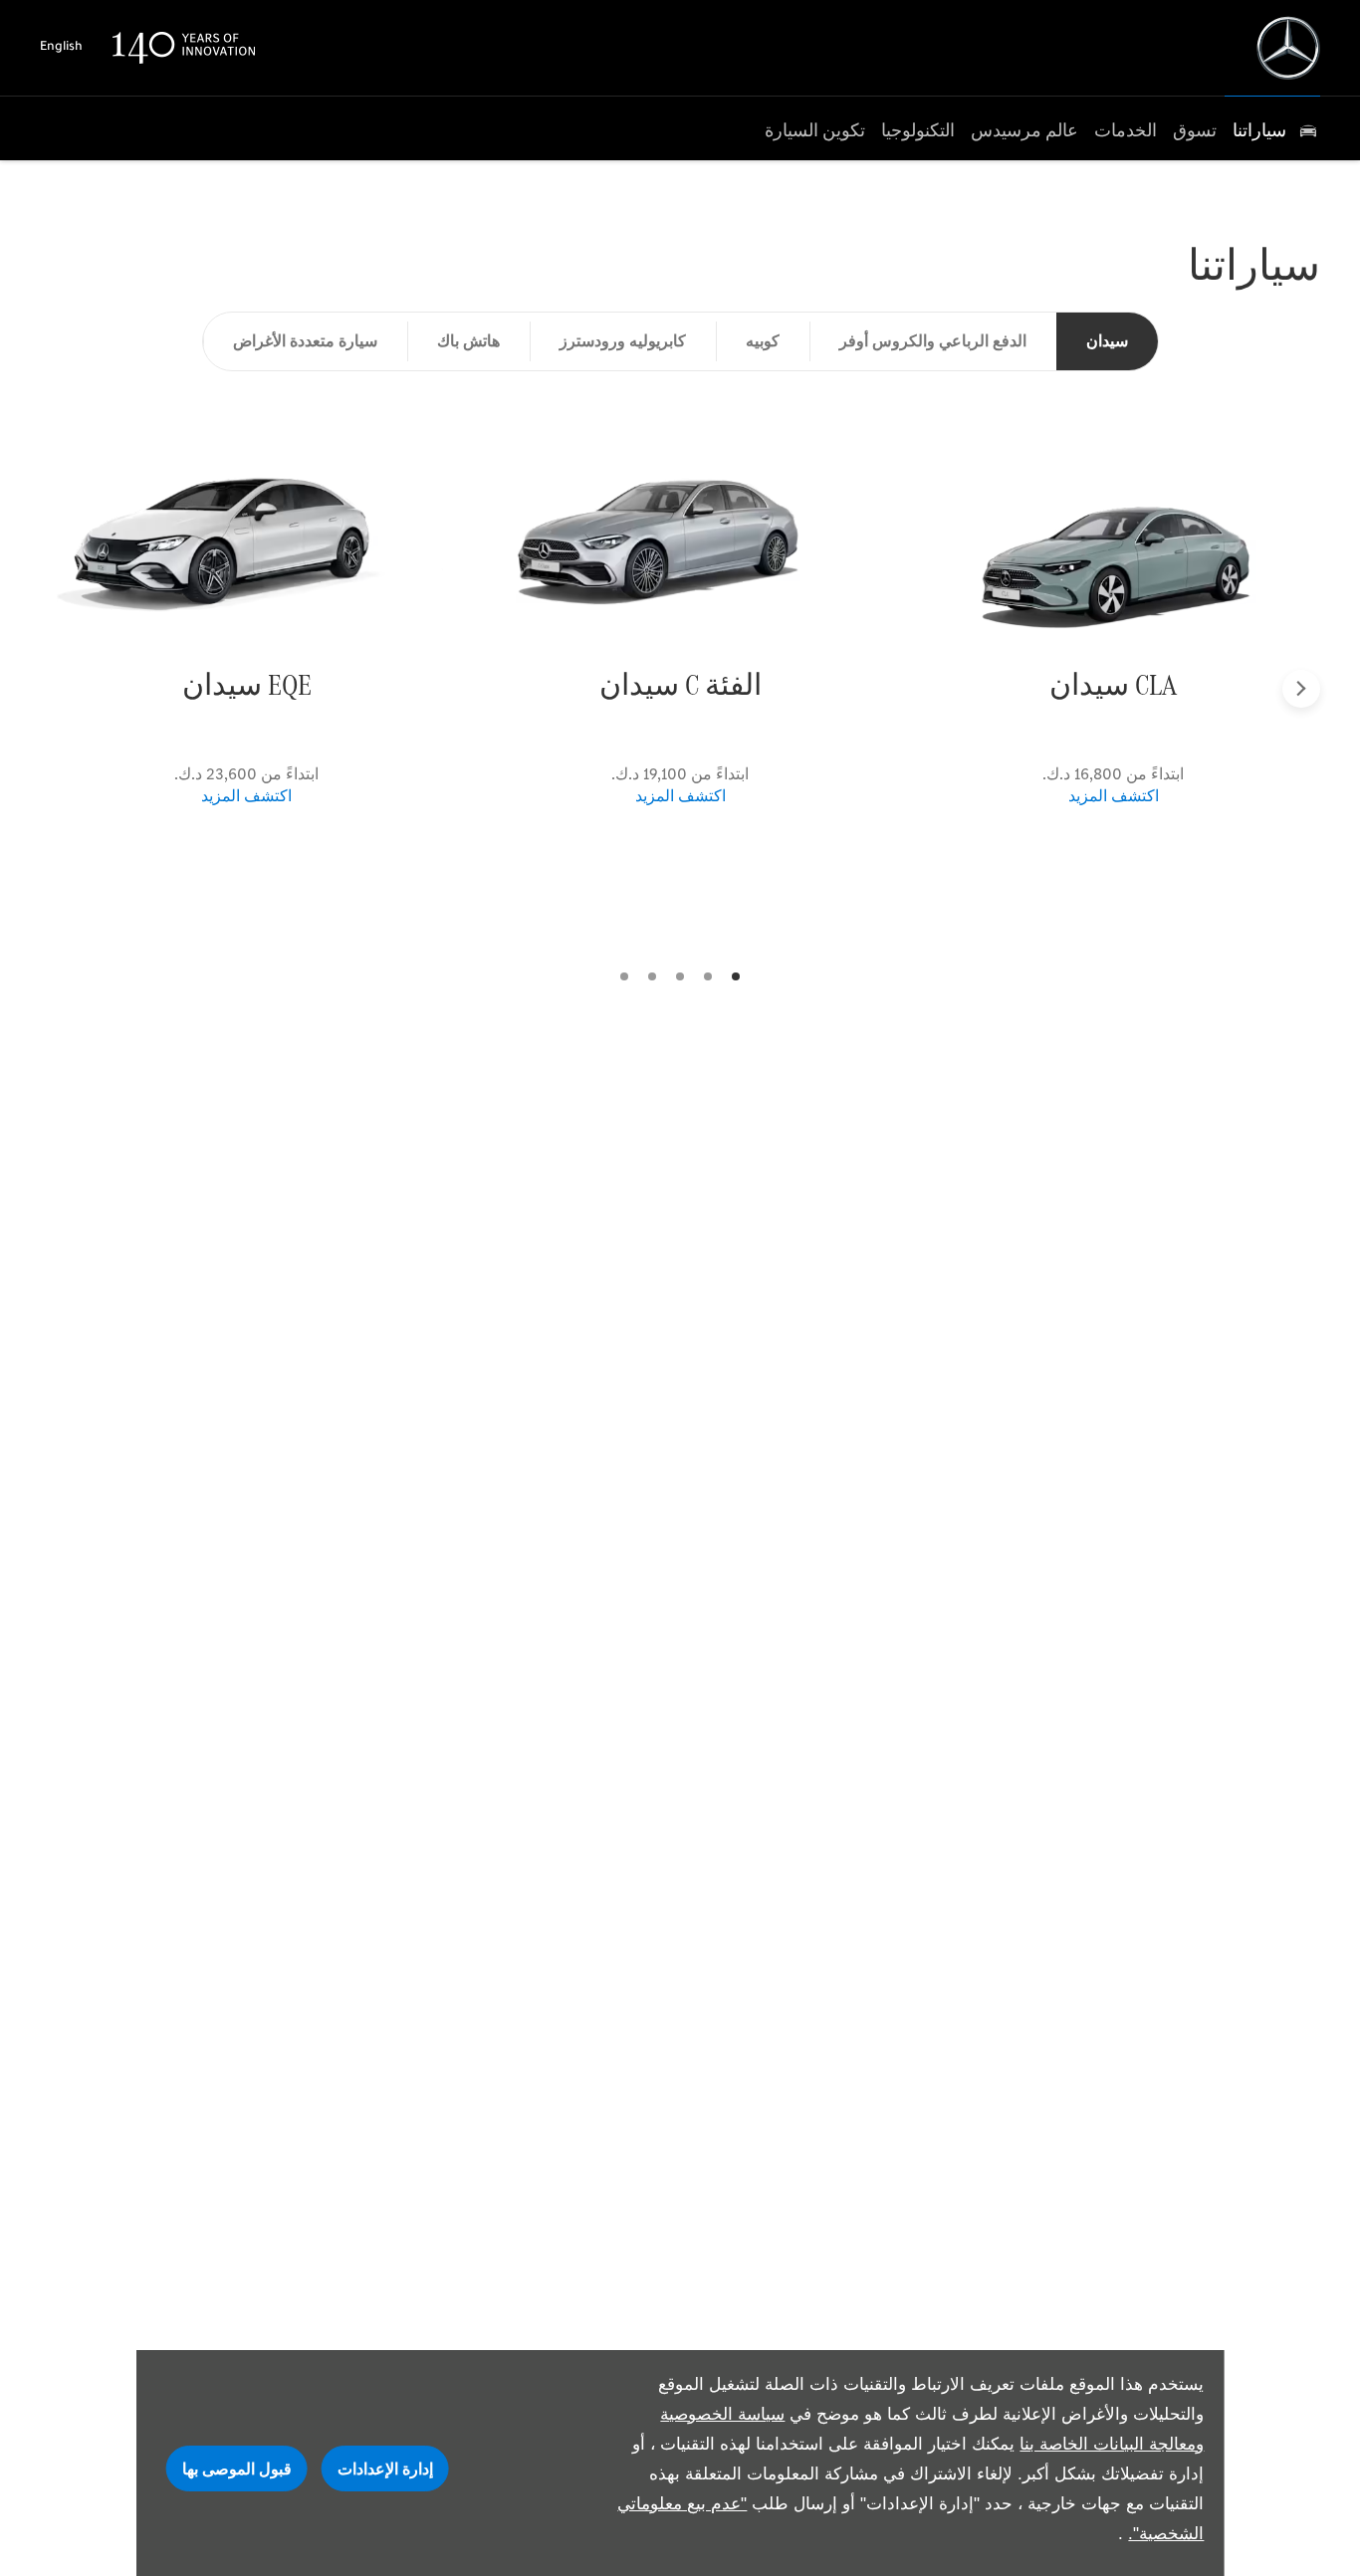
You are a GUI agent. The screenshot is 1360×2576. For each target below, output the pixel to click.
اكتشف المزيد (1114, 796)
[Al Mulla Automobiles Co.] (1288, 48)
